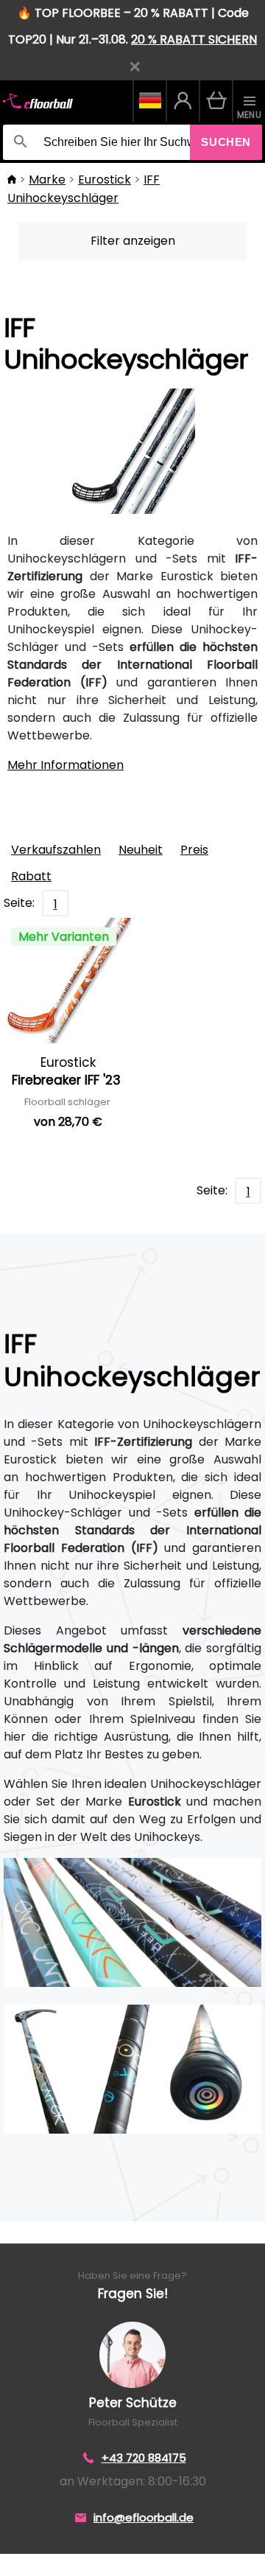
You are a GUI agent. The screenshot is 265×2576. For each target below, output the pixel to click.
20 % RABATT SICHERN (194, 39)
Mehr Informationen (66, 765)
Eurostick (105, 180)
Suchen (226, 142)
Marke (47, 180)
